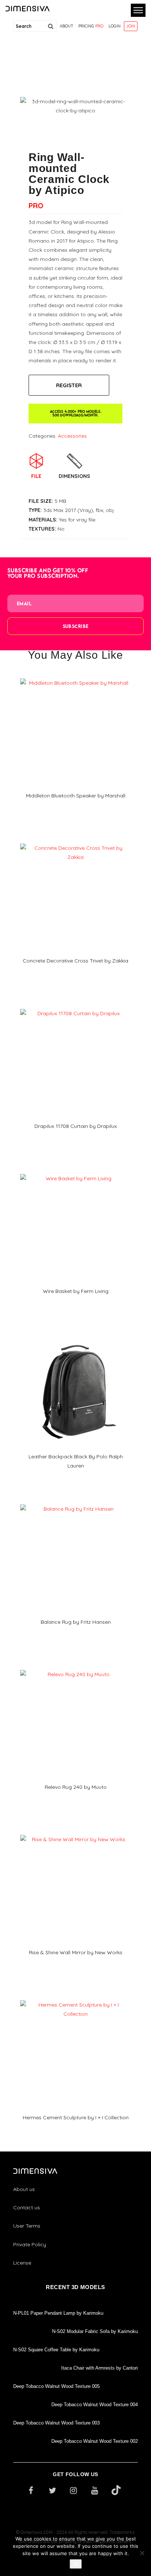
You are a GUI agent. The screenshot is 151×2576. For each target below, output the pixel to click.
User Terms (27, 2226)
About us (24, 2189)
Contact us (27, 2207)
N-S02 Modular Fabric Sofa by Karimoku (95, 2331)
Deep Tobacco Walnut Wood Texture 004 (95, 2405)
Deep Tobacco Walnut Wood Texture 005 (56, 2386)
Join (131, 26)
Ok (76, 2564)
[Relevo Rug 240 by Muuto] (75, 1667)
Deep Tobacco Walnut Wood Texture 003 (56, 2423)
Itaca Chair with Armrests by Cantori (100, 2368)
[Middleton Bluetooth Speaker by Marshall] (75, 676)
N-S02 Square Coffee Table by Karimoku (56, 2350)
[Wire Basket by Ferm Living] (75, 1171)
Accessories (72, 436)
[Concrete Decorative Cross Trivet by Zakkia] (75, 841)
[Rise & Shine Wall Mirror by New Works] (75, 1832)
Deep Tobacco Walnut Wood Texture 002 (95, 2441)
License (22, 2263)
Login (115, 26)
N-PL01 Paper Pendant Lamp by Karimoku (58, 2313)
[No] (142, 2553)
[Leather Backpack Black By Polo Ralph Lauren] (75, 1337)
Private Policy (30, 2244)
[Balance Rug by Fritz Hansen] (75, 1502)
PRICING (91, 26)
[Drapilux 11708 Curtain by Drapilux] (75, 1006)
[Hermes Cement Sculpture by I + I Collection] (75, 1998)
